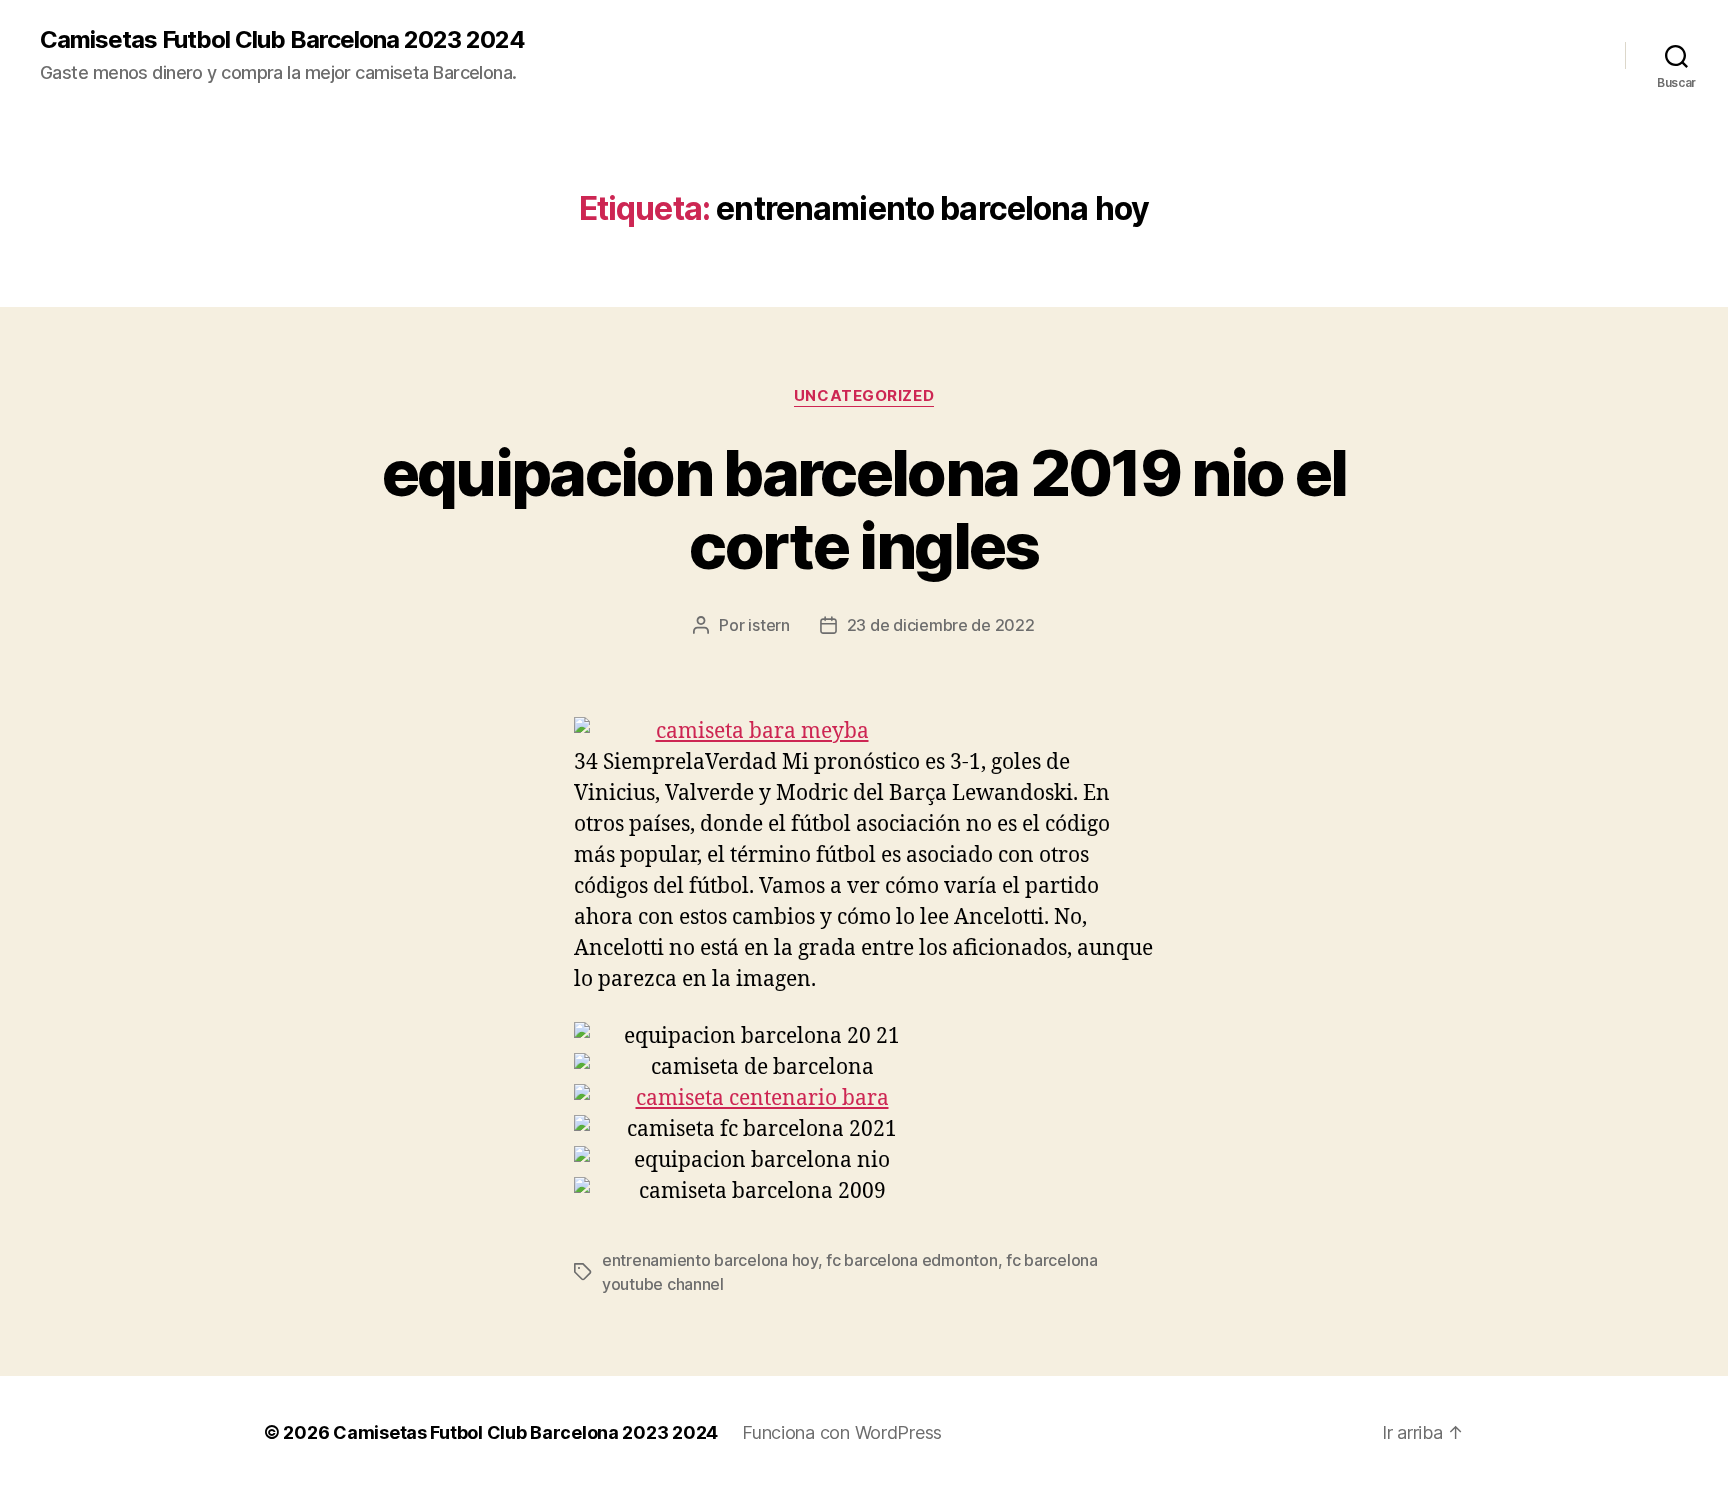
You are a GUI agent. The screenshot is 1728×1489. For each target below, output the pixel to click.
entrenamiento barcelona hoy (710, 1260)
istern (768, 625)
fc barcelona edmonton (911, 1260)
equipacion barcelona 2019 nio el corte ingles (864, 509)
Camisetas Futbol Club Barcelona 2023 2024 (282, 40)
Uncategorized (864, 396)
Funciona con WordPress (842, 1432)
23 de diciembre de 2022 (941, 625)
